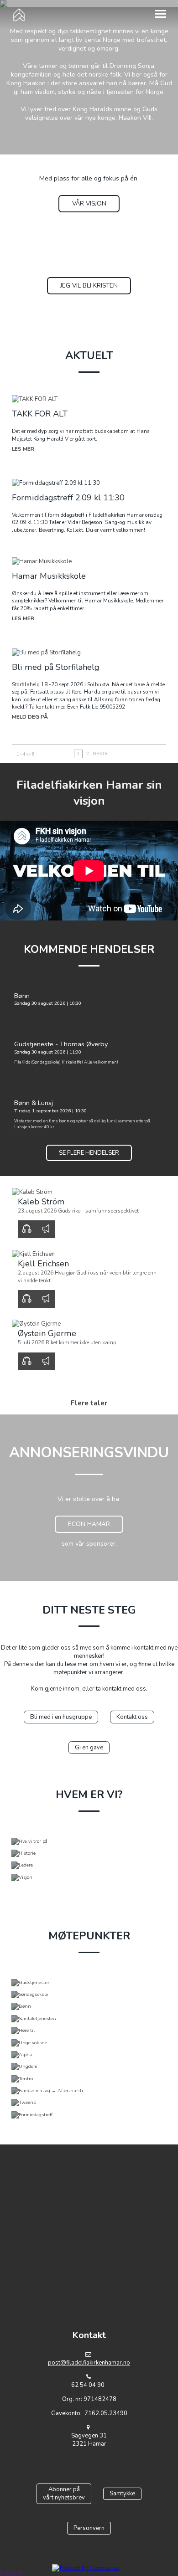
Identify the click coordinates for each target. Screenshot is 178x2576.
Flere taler (89, 1403)
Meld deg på (30, 717)
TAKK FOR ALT (40, 414)
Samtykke (122, 2494)
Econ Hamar (89, 1524)
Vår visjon (89, 203)
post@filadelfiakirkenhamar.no (89, 2363)
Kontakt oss (132, 1717)
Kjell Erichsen (43, 1264)
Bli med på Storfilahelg (56, 667)
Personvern (89, 2528)
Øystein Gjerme (47, 1333)
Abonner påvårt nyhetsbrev (64, 2494)
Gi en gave (89, 1748)
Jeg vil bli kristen (89, 285)
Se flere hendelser (89, 1153)
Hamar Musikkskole (49, 576)
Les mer (23, 449)
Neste (100, 753)
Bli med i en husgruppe (61, 1717)
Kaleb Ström (41, 1202)
